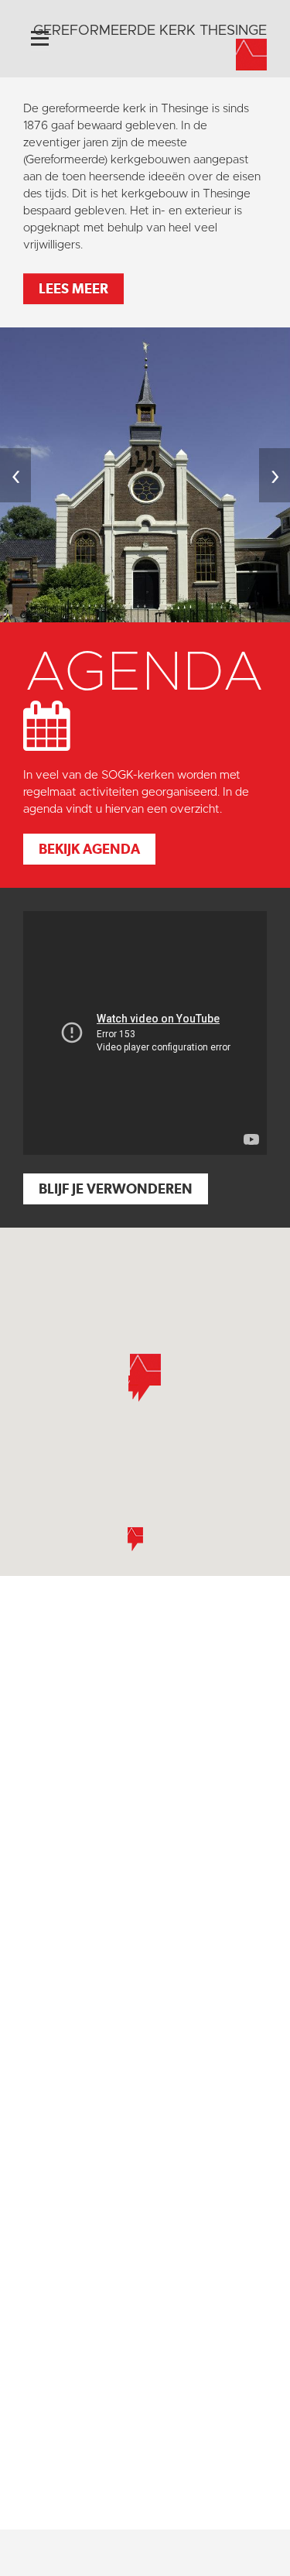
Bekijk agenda (89, 849)
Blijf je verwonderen (116, 1189)
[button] (135, 1539)
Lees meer (73, 288)
